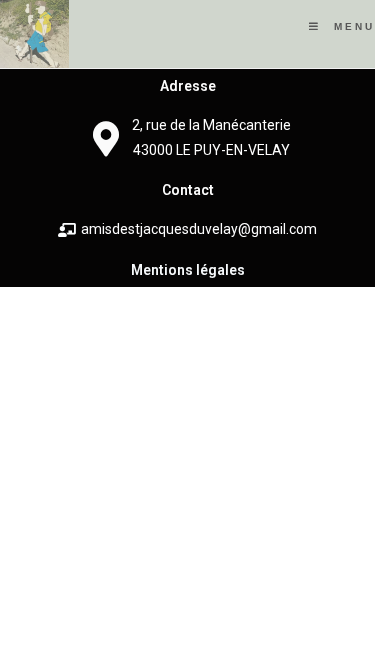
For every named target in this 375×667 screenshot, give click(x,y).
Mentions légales (188, 270)
